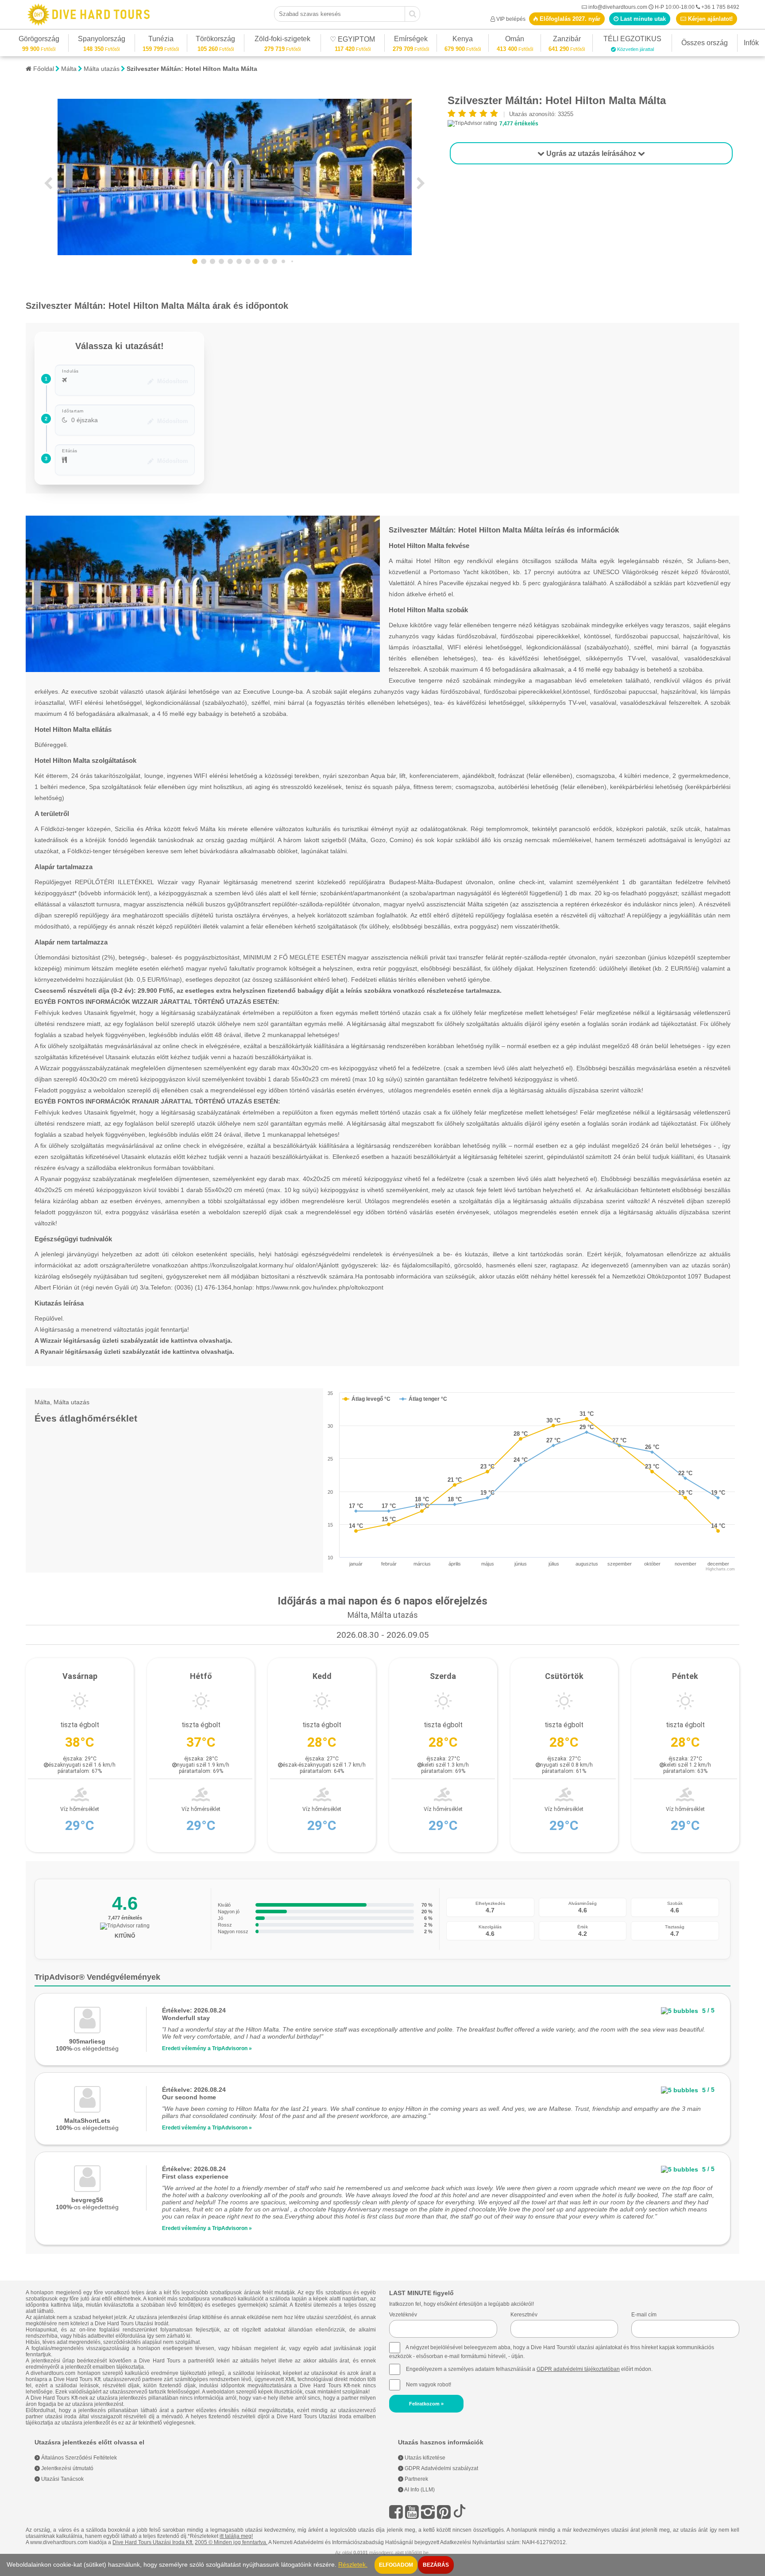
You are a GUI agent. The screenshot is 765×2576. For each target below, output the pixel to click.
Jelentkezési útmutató (67, 2468)
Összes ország (705, 43)
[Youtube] (412, 2512)
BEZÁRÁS (436, 2565)
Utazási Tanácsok (62, 2479)
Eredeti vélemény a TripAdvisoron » (207, 2048)
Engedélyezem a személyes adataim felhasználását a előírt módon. (529, 2369)
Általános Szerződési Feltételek (78, 2458)
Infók (751, 43)
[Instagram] (428, 2512)
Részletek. (353, 2565)
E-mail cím (644, 2315)
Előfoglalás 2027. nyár (569, 19)
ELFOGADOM (396, 2565)
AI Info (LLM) (419, 2490)
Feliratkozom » (426, 2404)
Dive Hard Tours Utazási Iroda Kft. (153, 2542)
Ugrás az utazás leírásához (591, 153)
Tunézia (161, 40)
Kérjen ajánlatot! (709, 19)
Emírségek (411, 40)
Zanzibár (567, 40)
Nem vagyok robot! (429, 2385)
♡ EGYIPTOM (352, 41)
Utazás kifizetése (424, 2458)
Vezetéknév (403, 2315)
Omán (515, 40)
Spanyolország (102, 40)
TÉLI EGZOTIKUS (632, 40)
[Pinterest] (444, 2512)
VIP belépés (511, 19)
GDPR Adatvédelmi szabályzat (441, 2468)
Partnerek (416, 2479)
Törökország (215, 40)
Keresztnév (524, 2315)
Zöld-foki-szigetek (282, 40)
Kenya (463, 40)
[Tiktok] (460, 2512)
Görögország (39, 40)
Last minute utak (642, 19)
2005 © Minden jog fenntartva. (231, 2542)
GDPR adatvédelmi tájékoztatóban (578, 2369)
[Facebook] (396, 2512)
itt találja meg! (236, 2536)
